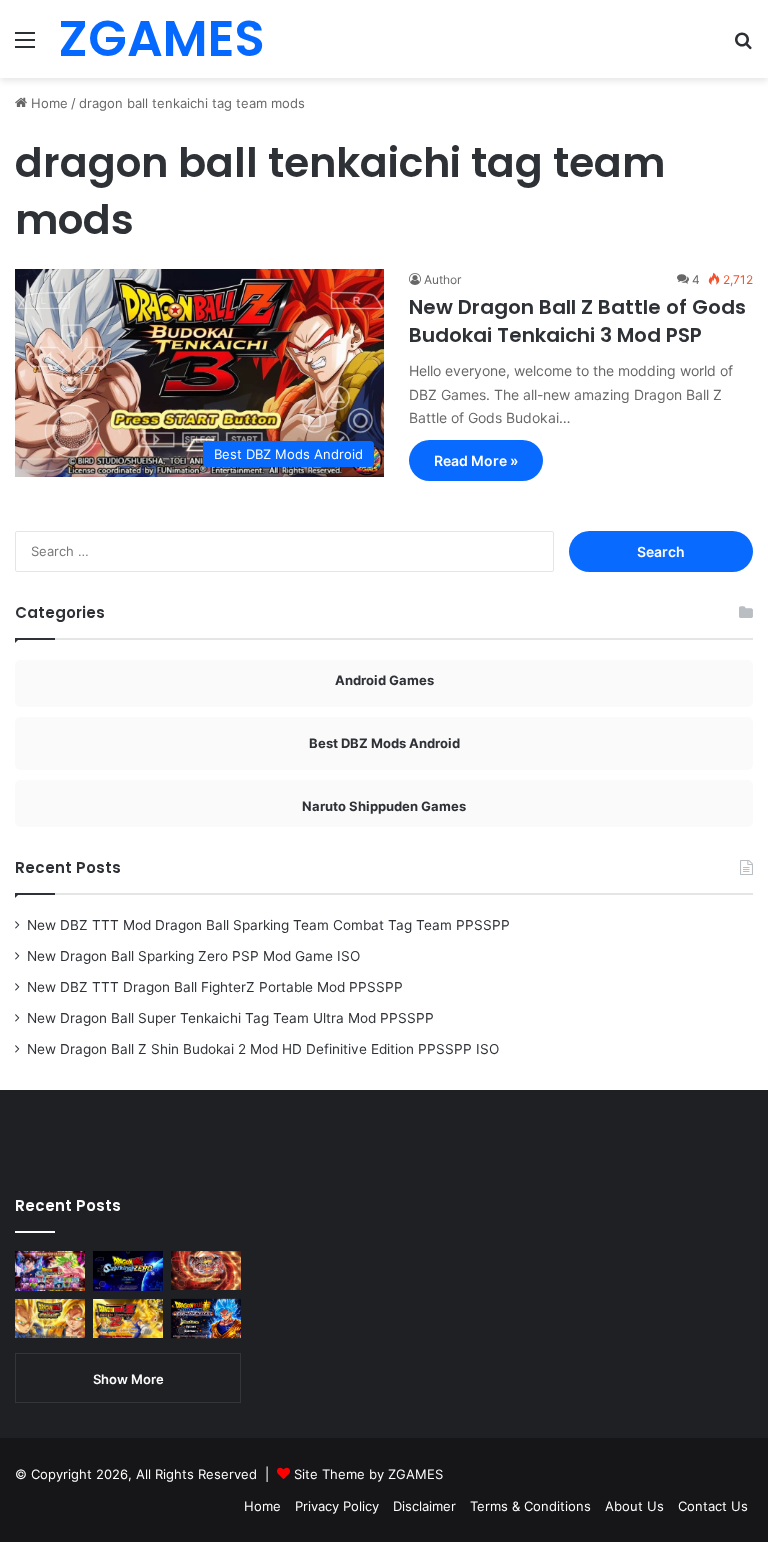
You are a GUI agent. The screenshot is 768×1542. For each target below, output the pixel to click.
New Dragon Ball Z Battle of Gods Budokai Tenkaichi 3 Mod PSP (577, 321)
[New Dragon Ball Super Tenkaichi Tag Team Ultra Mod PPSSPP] (50, 1318)
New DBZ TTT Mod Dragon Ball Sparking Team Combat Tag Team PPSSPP (268, 925)
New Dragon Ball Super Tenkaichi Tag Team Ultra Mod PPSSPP (230, 1018)
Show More (128, 1379)
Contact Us (713, 1506)
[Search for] (743, 46)
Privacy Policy (337, 1506)
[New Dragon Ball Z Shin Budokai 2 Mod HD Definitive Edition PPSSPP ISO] (128, 1318)
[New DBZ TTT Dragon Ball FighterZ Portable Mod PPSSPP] (206, 1270)
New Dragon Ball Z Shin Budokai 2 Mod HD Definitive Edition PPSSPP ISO (263, 1049)
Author (442, 279)
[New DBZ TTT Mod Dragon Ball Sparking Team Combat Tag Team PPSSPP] (50, 1270)
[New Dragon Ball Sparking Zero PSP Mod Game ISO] (128, 1271)
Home (47, 103)
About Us (634, 1506)
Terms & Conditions (530, 1506)
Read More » (476, 460)
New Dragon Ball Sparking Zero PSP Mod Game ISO (193, 956)
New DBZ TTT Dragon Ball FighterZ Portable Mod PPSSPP (215, 987)
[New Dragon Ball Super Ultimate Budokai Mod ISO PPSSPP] (206, 1318)
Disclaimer (424, 1506)
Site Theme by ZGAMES (368, 1474)
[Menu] (25, 46)
